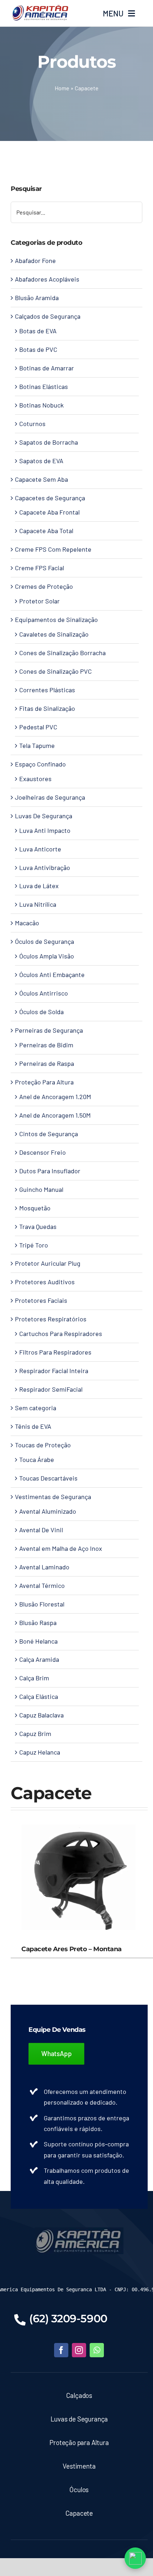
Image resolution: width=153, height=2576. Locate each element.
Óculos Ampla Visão (47, 956)
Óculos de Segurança (44, 941)
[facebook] (61, 2350)
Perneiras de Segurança (49, 1030)
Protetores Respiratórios (51, 1319)
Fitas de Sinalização (47, 708)
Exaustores (35, 779)
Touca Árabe (37, 1459)
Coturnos (32, 424)
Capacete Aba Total (46, 531)
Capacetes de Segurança (50, 498)
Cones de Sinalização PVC (56, 671)
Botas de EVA (38, 331)
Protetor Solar (39, 601)
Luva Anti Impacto (45, 830)
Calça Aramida (39, 1659)
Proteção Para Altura (44, 1082)
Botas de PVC (38, 349)
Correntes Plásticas (47, 690)
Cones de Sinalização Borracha (62, 653)
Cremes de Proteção (44, 586)
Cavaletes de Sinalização (54, 634)
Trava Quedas (38, 1226)
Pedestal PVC (38, 727)
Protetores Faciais (41, 1300)
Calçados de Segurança (48, 316)
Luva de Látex (39, 886)
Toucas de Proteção (43, 1445)
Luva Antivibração (45, 867)
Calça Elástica (39, 1696)
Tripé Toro (34, 1245)
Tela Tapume (37, 745)
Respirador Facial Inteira (54, 1371)
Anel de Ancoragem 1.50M (55, 1115)
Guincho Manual (41, 1189)
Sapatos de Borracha (49, 442)
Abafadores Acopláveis (47, 279)
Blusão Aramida (37, 298)
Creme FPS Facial (39, 568)
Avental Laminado (44, 1567)
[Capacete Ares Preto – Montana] (79, 1816)
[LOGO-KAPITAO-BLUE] (79, 2231)
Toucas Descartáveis (48, 1478)
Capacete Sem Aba (41, 479)
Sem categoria (36, 1408)
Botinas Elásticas (44, 386)
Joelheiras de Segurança (50, 797)
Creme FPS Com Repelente (53, 549)
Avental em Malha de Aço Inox (61, 1548)
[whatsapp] (97, 2350)
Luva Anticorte (40, 849)
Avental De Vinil (41, 1530)
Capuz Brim (35, 1734)
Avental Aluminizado (48, 1511)
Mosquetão (35, 1208)
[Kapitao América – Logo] (40, 7)
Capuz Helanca (40, 1752)
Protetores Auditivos (45, 1282)
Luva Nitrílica (38, 904)
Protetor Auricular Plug (48, 1263)
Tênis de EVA (33, 1426)
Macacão (27, 923)
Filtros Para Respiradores (55, 1352)
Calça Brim (34, 1678)
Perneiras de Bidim (46, 1045)
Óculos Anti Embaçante (52, 975)
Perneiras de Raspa (47, 1063)
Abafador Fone (35, 260)
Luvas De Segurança (44, 816)
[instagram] (79, 2350)
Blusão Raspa (38, 1623)
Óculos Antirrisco (44, 993)
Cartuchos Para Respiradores (61, 1333)
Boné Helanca (38, 1641)
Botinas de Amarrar (47, 368)
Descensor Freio (43, 1152)
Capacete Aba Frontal (49, 512)
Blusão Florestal (42, 1604)
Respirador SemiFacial (51, 1389)
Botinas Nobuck (41, 405)
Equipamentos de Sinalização (56, 619)
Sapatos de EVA (41, 461)
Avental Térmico (42, 1585)
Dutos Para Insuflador (50, 1171)
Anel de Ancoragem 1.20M (55, 1097)
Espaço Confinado (40, 764)
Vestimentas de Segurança (53, 1497)
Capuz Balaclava (41, 1715)
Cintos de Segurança (49, 1134)
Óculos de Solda (41, 1012)
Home (62, 88)
